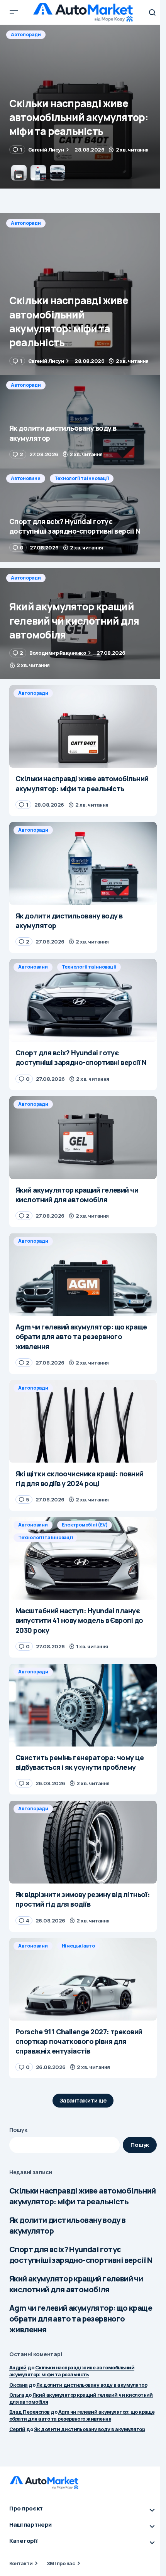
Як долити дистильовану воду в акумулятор (68, 2225)
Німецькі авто (78, 1946)
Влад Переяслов (30, 2412)
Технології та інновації (82, 478)
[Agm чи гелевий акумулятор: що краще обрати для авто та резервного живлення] (83, 1275)
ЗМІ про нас (61, 2563)
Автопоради (26, 35)
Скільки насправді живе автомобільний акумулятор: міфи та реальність (82, 2196)
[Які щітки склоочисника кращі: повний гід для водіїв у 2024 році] (83, 1421)
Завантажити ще (83, 2100)
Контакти (21, 2563)
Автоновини (26, 478)
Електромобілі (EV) (85, 1525)
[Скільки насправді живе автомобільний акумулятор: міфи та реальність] (83, 294)
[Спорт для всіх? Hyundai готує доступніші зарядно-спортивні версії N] (83, 515)
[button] (14, 12)
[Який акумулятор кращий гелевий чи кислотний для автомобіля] (83, 623)
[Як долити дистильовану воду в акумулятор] (83, 107)
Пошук (18, 2130)
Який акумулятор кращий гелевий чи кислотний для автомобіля (76, 2284)
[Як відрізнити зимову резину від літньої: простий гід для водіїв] (83, 1842)
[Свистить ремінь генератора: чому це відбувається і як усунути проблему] (83, 1705)
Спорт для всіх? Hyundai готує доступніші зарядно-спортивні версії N (81, 2255)
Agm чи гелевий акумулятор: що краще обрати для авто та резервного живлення (81, 2319)
